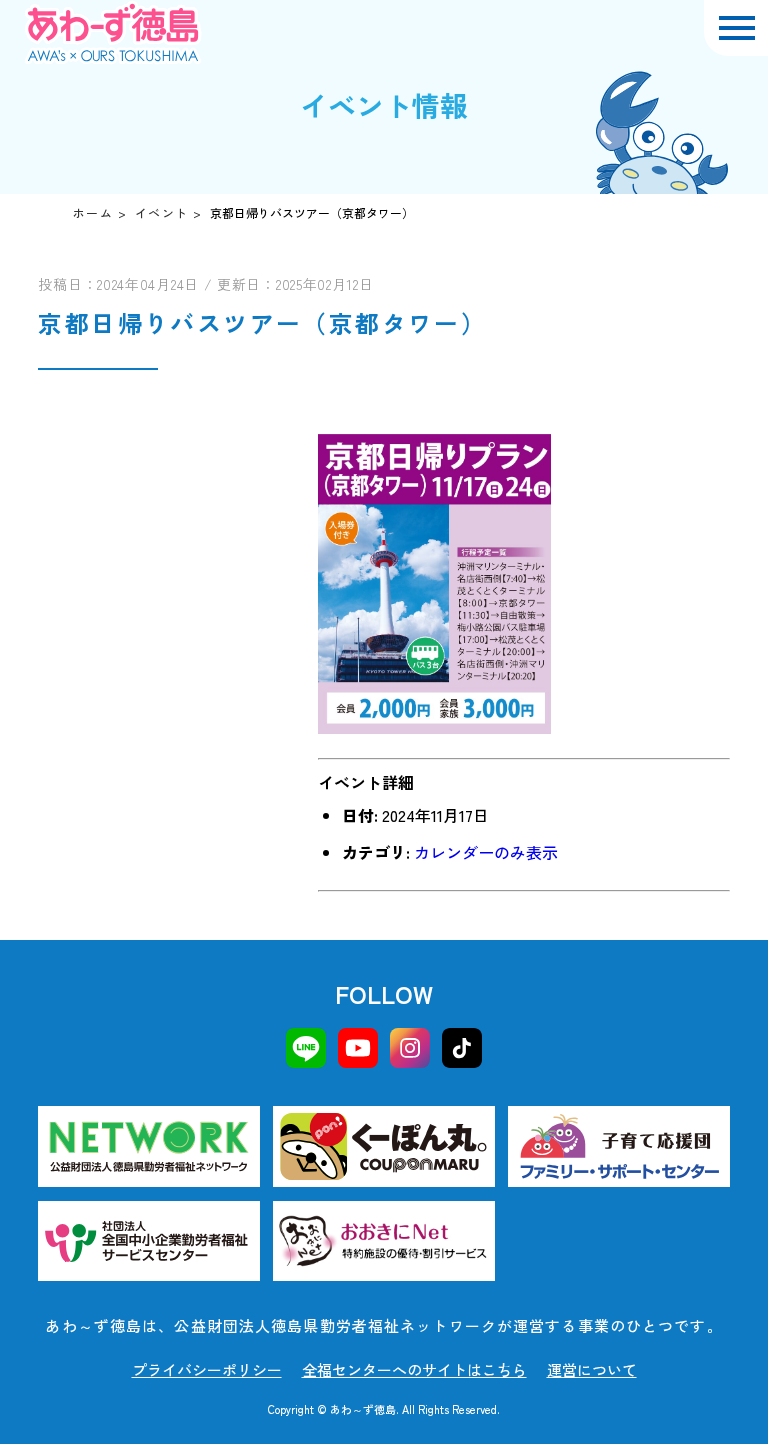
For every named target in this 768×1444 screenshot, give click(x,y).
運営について (592, 1369)
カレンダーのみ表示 (486, 852)
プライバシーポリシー (207, 1369)
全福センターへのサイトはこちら (414, 1369)
